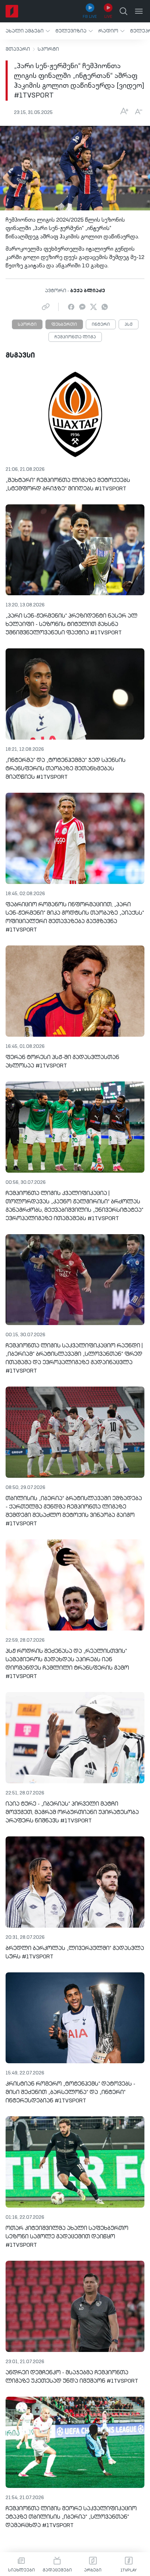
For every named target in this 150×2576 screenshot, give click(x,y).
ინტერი (101, 325)
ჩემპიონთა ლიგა (75, 337)
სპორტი (48, 49)
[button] (28, 31)
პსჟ (129, 325)
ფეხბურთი (64, 325)
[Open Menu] (139, 11)
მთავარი (18, 49)
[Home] (12, 11)
